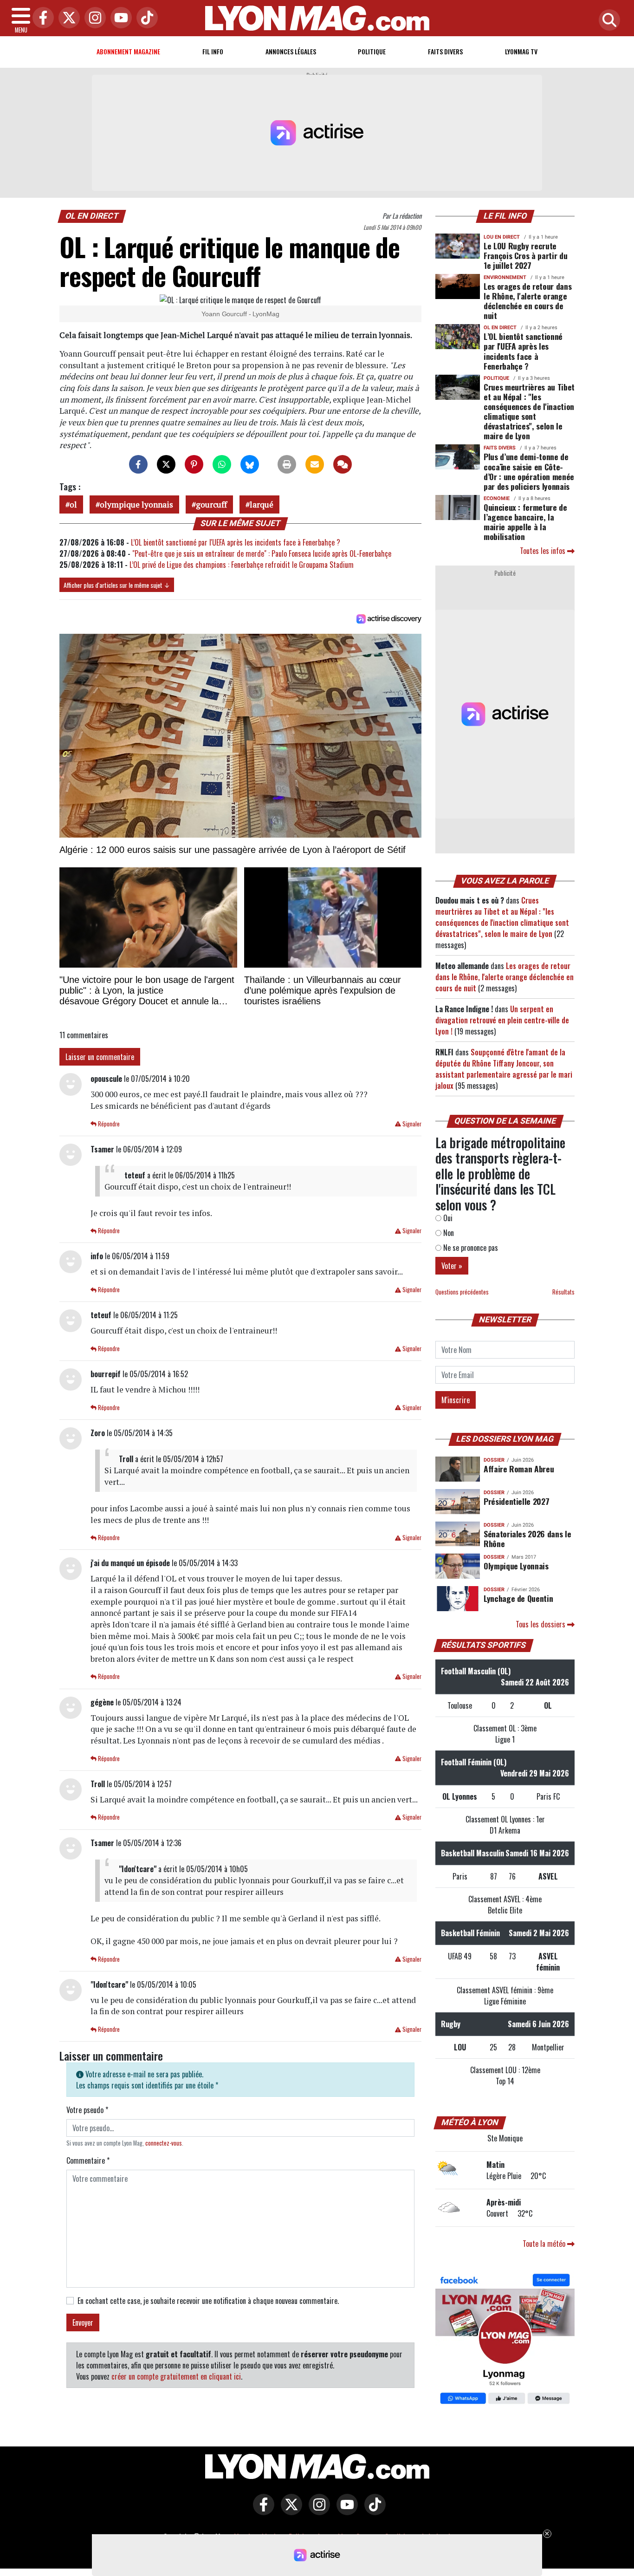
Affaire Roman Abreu (519, 1469)
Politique (372, 51)
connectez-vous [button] (164, 2143)
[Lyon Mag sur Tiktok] (373, 2511)
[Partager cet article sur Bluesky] (250, 464)
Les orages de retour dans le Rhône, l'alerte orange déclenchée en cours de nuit (527, 301)
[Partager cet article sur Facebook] (138, 464)
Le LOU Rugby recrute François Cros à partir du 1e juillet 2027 (525, 255)
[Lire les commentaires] (343, 464)
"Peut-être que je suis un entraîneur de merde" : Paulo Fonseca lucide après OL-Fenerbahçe (262, 553)
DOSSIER (494, 1460)
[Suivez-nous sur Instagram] (317, 2511)
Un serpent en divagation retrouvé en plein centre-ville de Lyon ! (502, 1020)
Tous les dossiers (541, 1624)
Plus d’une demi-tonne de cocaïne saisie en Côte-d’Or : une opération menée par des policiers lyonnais (529, 471)
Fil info (213, 51)
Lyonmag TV (521, 51)
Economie (497, 498)
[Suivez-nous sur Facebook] (505, 2340)
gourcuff (211, 504)
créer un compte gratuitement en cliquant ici (176, 2376)
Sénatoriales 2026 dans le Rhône (527, 1538)
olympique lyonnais (136, 504)
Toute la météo (545, 2244)
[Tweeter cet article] (166, 464)
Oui (447, 1218)
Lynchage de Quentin (518, 1598)
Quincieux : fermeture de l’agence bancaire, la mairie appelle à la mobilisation (525, 522)
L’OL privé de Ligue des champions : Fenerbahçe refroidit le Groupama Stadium (242, 565)
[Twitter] (67, 18)
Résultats (563, 1292)
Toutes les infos (543, 551)
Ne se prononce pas (470, 1248)
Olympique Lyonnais (516, 1566)
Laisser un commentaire (100, 1057)
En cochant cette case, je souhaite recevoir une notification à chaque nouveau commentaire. (208, 2301)
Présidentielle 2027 (516, 1501)
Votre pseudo (87, 2110)
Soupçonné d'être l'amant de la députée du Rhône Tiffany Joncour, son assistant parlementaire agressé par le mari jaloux (504, 1069)
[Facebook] (41, 18)
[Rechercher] (607, 21)
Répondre (108, 1124)
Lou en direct (502, 237)
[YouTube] (119, 18)
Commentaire (88, 2160)
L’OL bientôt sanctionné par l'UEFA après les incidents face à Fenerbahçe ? (236, 542)
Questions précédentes (462, 1292)
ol (73, 504)
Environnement (505, 277)
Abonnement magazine (128, 51)
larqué (262, 504)
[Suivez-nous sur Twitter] (289, 2511)
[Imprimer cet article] (287, 464)
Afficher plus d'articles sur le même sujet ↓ (117, 585)
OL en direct (92, 216)
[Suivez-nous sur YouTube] (345, 2511)
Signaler (411, 1124)
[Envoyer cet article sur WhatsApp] (222, 464)
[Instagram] (93, 18)
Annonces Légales (291, 51)
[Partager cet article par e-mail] (315, 464)
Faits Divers (445, 51)
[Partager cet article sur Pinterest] (194, 464)
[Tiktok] (145, 18)
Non (448, 1233)
